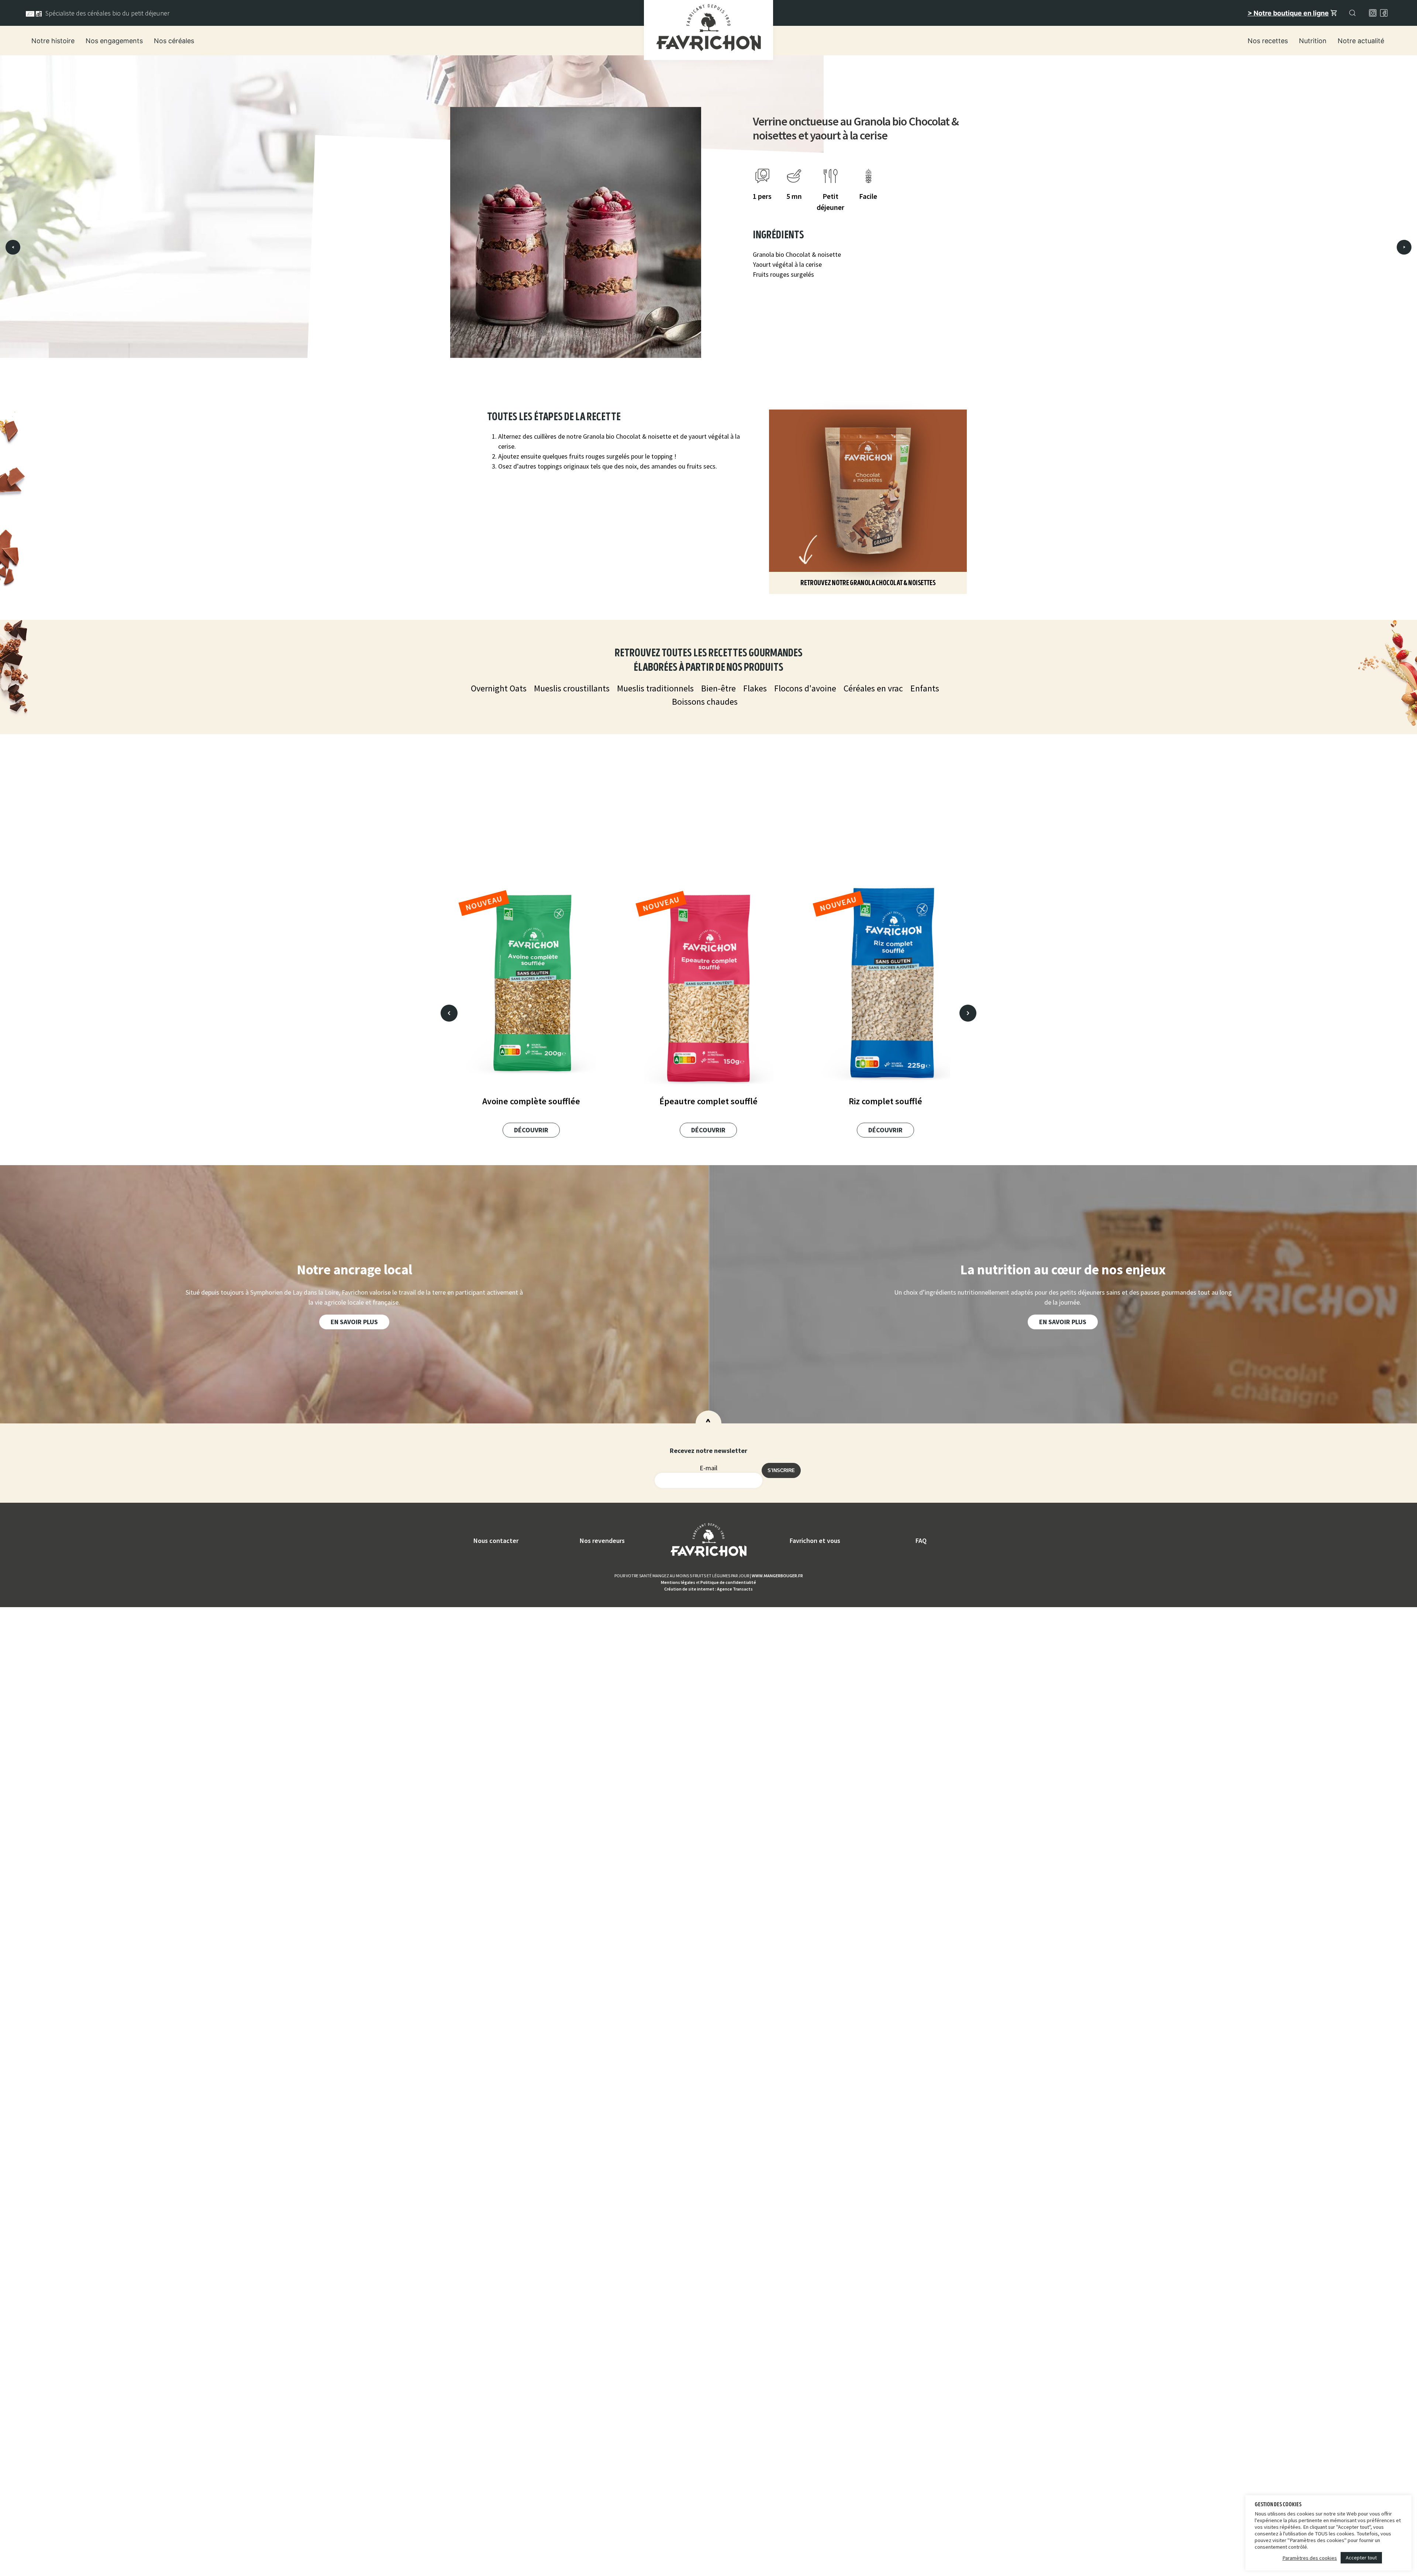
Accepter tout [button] (1361, 2558)
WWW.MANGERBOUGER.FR (777, 1576)
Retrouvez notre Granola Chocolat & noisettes (868, 583)
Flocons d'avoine (805, 688)
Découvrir (531, 1130)
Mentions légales (678, 1582)
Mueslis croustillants (572, 688)
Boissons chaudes (705, 702)
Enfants (925, 688)
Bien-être (718, 688)
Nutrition (1313, 41)
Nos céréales (174, 41)
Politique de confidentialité (728, 1582)
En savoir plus (354, 1322)
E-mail (708, 1468)
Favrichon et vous (815, 1541)
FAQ (921, 1541)
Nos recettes (1268, 41)
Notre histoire (53, 41)
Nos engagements (114, 41)
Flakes (755, 688)
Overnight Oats (499, 688)
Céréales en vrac (873, 688)
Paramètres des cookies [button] (1310, 2558)
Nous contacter (496, 1541)
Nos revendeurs (602, 1541)
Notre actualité (1361, 41)
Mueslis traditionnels (655, 688)
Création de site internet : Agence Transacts (708, 1589)
